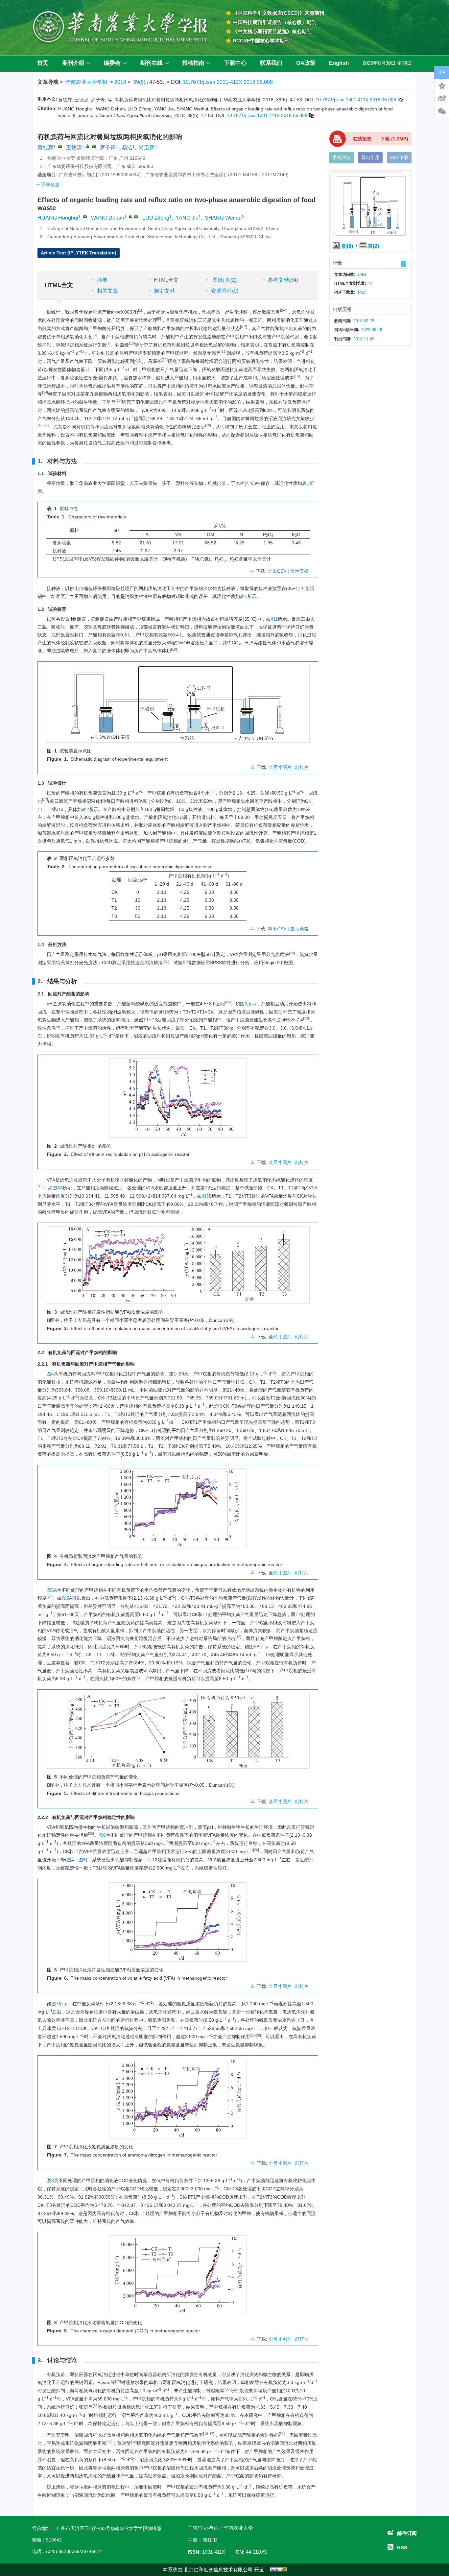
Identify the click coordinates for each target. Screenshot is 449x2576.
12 (165, 360)
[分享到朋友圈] (442, 111)
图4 (50, 1374)
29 (118, 2381)
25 (91, 1833)
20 (292, 953)
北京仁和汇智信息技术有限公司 (218, 2570)
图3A (58, 1188)
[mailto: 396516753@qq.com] (85, 217)
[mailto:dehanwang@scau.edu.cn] (94, 146)
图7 (55, 2004)
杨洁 (127, 147)
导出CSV (278, 571)
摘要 (102, 280)
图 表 (224, 280)
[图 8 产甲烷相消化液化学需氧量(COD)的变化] (178, 2278)
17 (46, 425)
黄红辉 (45, 147)
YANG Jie (187, 218)
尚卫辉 (147, 147)
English (339, 63)
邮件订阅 (407, 2533)
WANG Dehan (108, 218)
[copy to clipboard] (311, 115)
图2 (244, 1004)
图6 (102, 1835)
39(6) (140, 82)
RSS (402, 2548)
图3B (207, 1196)
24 (50, 1596)
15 (119, 400)
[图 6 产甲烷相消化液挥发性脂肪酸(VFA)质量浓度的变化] (178, 1924)
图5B (254, 1647)
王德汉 (74, 147)
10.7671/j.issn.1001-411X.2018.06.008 (228, 82)
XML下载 (399, 157)
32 (282, 2434)
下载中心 (235, 63)
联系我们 (271, 63)
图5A (52, 1590)
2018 (120, 82)
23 (306, 1018)
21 (166, 961)
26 (256, 1850)
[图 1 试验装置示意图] (178, 706)
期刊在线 (152, 63)
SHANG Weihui (223, 218)
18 (208, 425)
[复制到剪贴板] (400, 100)
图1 (274, 619)
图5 (82, 1860)
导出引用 (370, 157)
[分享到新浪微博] (442, 98)
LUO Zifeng (156, 218)
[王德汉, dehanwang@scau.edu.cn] (88, 146)
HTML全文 (166, 280)
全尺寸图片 (280, 767)
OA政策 (306, 63)
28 (258, 2035)
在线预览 (362, 139)
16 (40, 425)
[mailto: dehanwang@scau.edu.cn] (136, 217)
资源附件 (225, 291)
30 (227, 2389)
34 (134, 2442)
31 (96, 2406)
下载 (394, 139)
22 (228, 1002)
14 (45, 392)
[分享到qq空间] (442, 85)
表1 (306, 483)
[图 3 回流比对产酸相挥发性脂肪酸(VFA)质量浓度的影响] (178, 1268)
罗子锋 (108, 147)
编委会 (112, 63)
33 (109, 2442)
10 (132, 343)
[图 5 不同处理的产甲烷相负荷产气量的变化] (178, 1733)
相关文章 (107, 291)
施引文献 (164, 291)
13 (297, 376)
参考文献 (283, 280)
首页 (43, 63)
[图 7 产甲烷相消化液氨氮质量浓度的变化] (178, 2101)
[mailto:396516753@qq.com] (60, 146)
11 (224, 351)
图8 (50, 2181)
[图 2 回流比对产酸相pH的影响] (178, 1100)
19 (174, 649)
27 (253, 2035)
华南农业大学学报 (86, 82)
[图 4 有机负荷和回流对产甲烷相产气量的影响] (178, 1511)
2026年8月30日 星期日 (387, 63)
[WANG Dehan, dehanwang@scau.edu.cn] (130, 216)
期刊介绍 (73, 63)
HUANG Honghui (58, 218)
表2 (85, 809)
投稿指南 (193, 63)
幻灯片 (302, 767)
